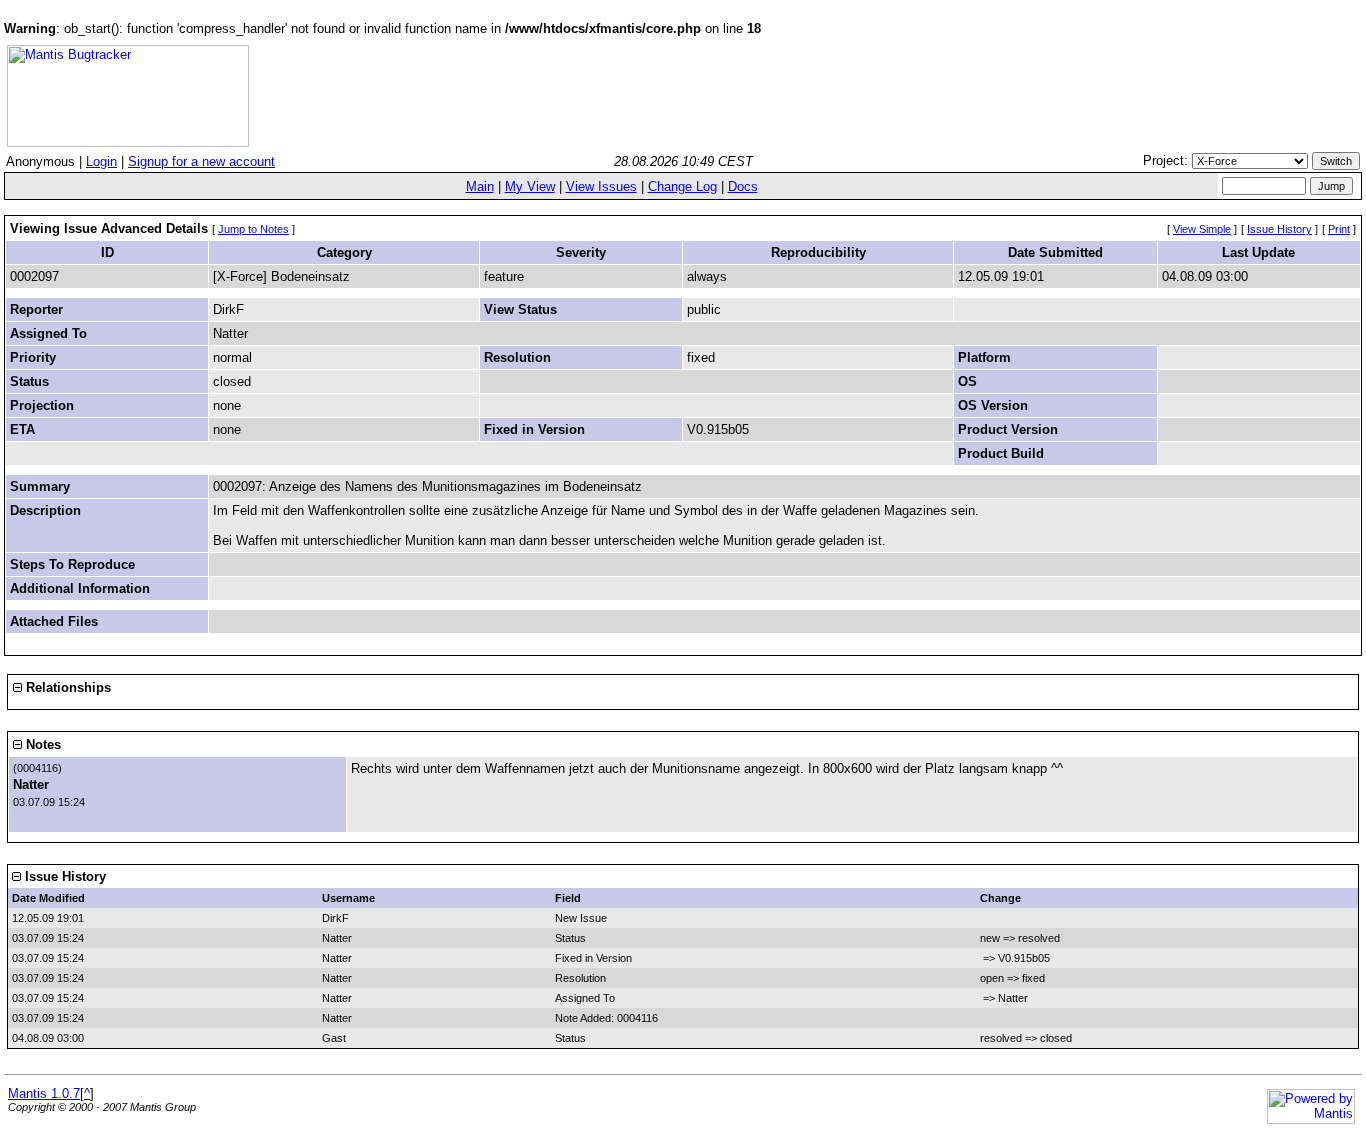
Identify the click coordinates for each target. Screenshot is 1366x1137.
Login (101, 161)
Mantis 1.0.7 (44, 1093)
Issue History (1279, 229)
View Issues (601, 186)
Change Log (682, 186)
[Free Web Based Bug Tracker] (128, 142)
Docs (743, 186)
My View (530, 186)
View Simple (1202, 229)
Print (1339, 229)
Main (480, 186)
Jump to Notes (253, 229)
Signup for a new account (201, 161)
